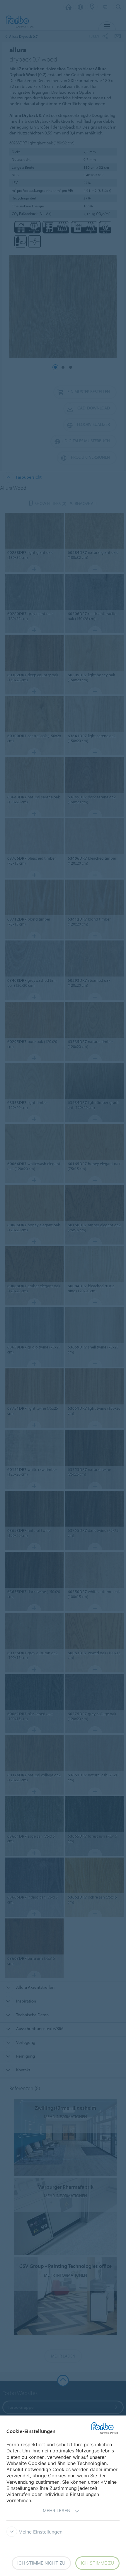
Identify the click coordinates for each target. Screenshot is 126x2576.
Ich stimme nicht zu (41, 2563)
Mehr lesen (57, 2511)
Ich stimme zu (97, 2563)
